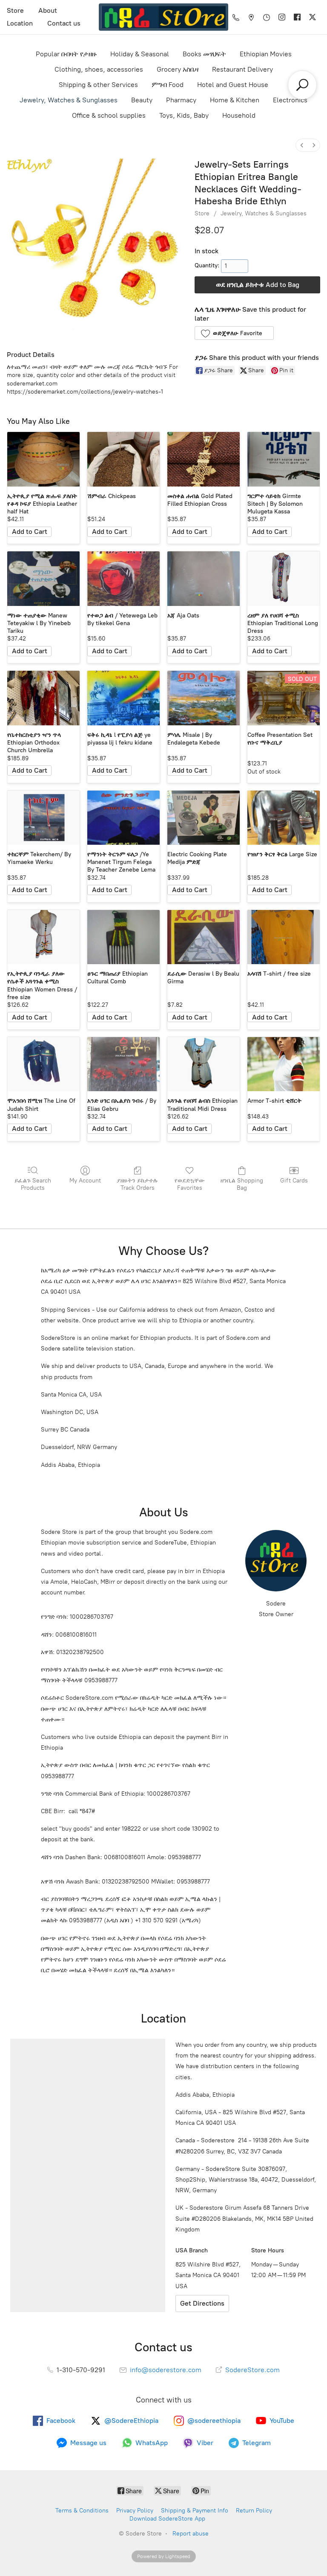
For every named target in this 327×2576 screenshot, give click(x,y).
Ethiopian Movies (266, 54)
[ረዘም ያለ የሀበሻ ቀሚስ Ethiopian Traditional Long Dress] (284, 579)
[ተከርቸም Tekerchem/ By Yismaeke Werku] (43, 818)
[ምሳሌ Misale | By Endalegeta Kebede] (204, 698)
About (48, 10)
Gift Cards (294, 1181)
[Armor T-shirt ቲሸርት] (284, 1064)
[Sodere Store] (163, 17)
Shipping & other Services (98, 85)
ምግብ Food (168, 85)
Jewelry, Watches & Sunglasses (69, 100)
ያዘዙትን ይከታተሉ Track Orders (137, 1184)
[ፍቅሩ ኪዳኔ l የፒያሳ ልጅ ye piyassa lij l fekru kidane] (123, 698)
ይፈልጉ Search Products (33, 1184)
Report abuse (191, 2534)
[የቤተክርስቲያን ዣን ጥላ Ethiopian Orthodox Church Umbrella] (43, 698)
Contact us (64, 23)
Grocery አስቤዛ (178, 69)
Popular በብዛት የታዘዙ (66, 54)
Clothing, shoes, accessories (99, 69)
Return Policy (254, 2511)
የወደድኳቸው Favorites (190, 1184)
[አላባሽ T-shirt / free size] (284, 937)
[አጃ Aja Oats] (204, 579)
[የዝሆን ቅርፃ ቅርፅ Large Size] (284, 818)
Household (239, 115)
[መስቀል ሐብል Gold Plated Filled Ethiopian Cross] (204, 459)
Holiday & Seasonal (140, 54)
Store (15, 10)
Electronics (290, 100)
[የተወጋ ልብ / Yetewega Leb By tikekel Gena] (123, 579)
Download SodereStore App (167, 2519)
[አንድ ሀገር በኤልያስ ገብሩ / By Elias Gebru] (123, 1064)
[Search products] (302, 85)
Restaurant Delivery (242, 69)
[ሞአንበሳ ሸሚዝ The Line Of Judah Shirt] (43, 1064)
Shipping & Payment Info (195, 2511)
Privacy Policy (135, 2511)
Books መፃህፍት (204, 54)
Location (20, 23)
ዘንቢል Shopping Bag (242, 1184)
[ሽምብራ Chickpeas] (123, 459)
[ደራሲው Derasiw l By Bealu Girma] (204, 937)
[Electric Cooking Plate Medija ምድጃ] (204, 818)
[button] (234, 333)
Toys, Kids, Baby (184, 115)
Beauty (142, 100)
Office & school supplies (109, 115)
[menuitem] (302, 145)
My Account (85, 1181)
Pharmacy (181, 100)
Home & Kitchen (235, 100)
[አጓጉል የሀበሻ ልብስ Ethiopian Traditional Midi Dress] (204, 1064)
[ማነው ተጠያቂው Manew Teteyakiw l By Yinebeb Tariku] (43, 579)
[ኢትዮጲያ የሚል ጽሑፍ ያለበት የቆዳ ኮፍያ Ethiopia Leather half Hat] (43, 459)
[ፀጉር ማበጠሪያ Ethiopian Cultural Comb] (123, 937)
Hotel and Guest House (233, 85)
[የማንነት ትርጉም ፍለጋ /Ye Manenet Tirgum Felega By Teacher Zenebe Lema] (123, 818)
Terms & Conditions (82, 2511)
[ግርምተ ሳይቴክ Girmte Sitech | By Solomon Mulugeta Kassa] (284, 459)
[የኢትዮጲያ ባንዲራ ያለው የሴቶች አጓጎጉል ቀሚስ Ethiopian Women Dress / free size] (43, 937)
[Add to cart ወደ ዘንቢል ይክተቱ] (29, 532)
